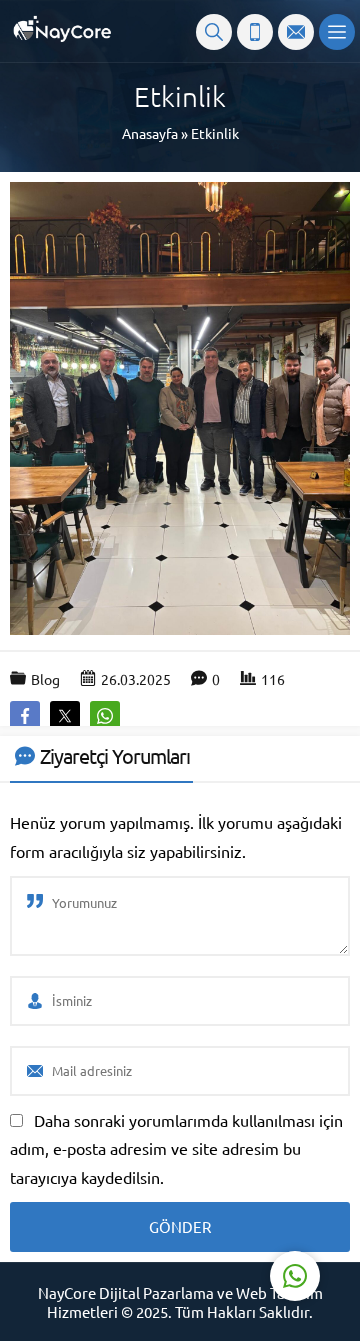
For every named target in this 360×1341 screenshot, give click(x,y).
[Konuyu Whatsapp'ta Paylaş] (105, 716)
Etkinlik (215, 133)
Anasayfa (150, 133)
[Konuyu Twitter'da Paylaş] (65, 716)
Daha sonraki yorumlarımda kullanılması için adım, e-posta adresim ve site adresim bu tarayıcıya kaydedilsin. (176, 1149)
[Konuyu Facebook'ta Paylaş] (25, 716)
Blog (45, 679)
